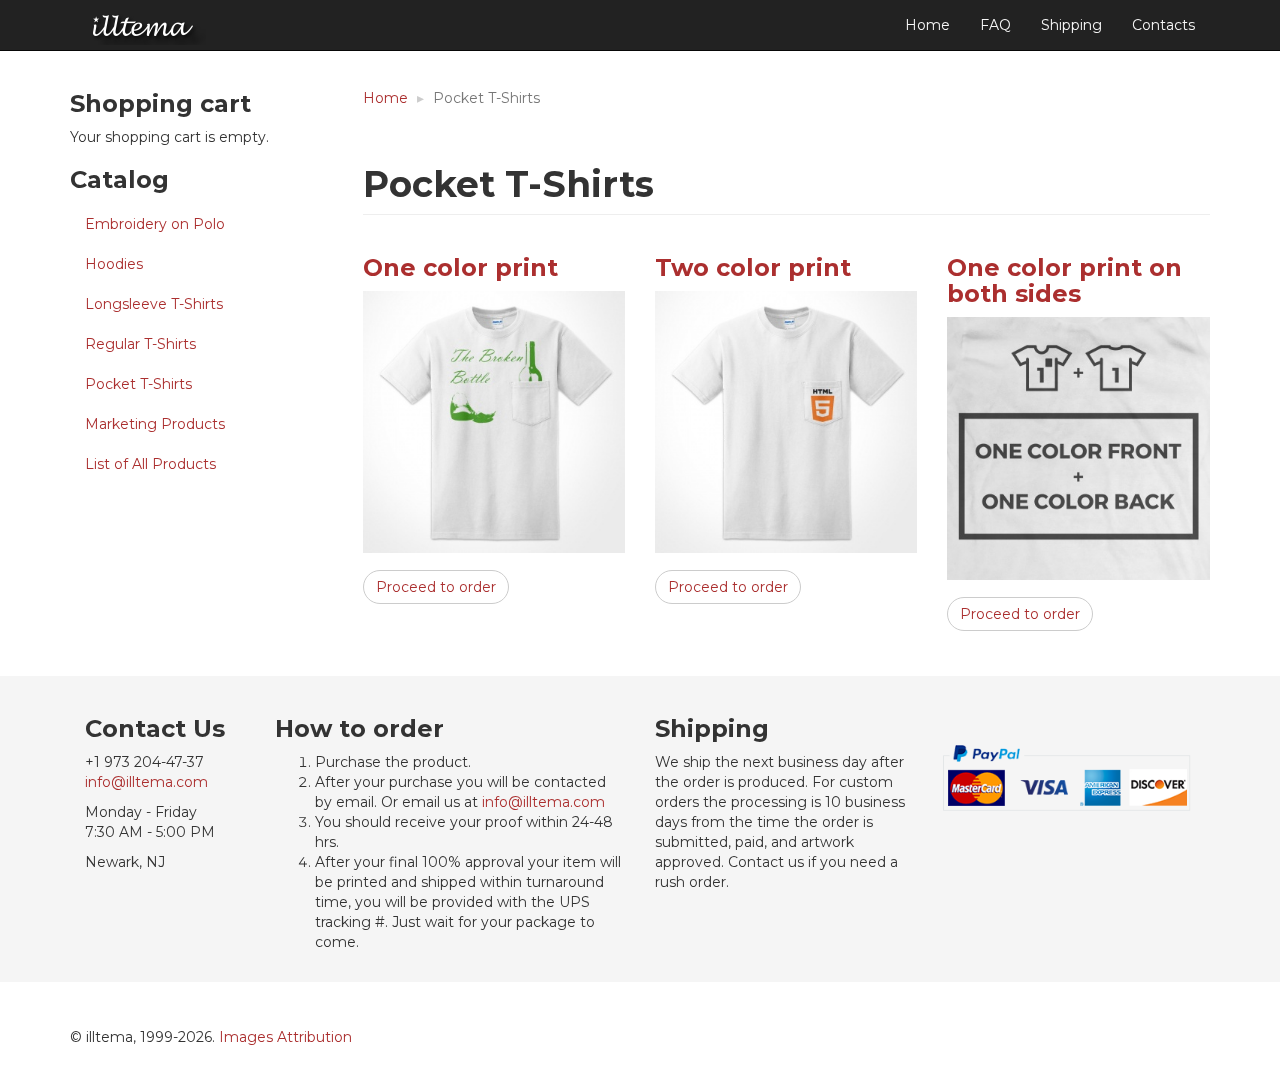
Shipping (1071, 25)
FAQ (995, 25)
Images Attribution (285, 1037)
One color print (460, 267)
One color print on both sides (1064, 280)
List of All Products (150, 464)
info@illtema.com (146, 782)
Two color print (753, 267)
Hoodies (114, 264)
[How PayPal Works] (1067, 777)
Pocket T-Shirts (138, 384)
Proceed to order (436, 587)
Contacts (1163, 25)
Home (927, 25)
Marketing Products (155, 424)
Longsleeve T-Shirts (154, 304)
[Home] (144, 26)
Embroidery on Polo (155, 224)
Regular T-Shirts (140, 344)
